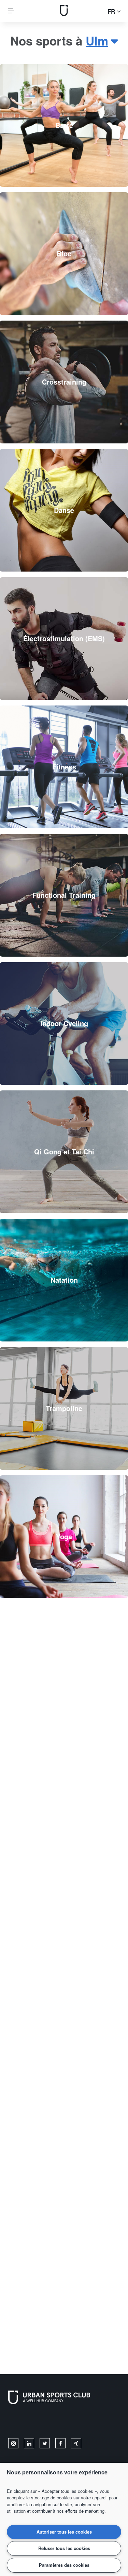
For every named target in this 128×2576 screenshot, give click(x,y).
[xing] (76, 2443)
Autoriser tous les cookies (64, 2532)
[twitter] (45, 2443)
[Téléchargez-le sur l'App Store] (31, 2423)
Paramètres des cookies (64, 2565)
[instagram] (13, 2443)
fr (112, 11)
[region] (64, 2519)
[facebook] (60, 2443)
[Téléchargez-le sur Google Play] (81, 2423)
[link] (64, 125)
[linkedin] (29, 2443)
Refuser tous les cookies (64, 2548)
